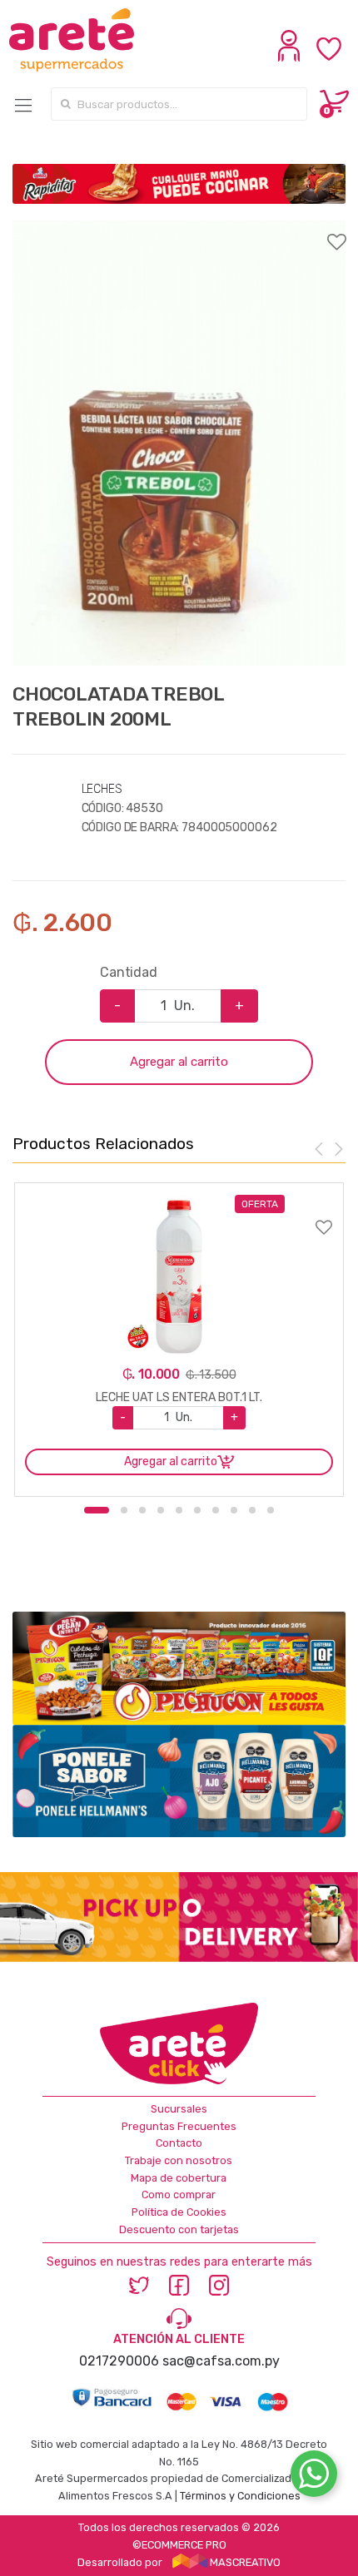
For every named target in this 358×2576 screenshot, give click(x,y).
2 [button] (124, 1510)
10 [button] (271, 1510)
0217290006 (119, 2361)
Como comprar (179, 2195)
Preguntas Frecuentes (179, 2126)
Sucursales (179, 2109)
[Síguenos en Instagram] (219, 2284)
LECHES (102, 789)
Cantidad (129, 972)
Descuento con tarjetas (179, 2229)
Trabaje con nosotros (179, 2160)
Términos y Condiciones (240, 2496)
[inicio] (88, 40)
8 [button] (234, 1510)
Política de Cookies (179, 2212)
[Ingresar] (291, 57)
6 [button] (197, 1510)
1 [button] (97, 1510)
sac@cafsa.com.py (221, 2361)
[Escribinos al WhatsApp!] (314, 2477)
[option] (179, 443)
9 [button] (252, 1510)
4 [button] (161, 1510)
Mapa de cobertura (179, 2178)
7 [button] (216, 1510)
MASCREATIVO (244, 2562)
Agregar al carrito (179, 1062)
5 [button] (179, 1510)
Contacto (179, 2143)
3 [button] (142, 1510)
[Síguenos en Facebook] (179, 2284)
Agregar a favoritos (179, 231)
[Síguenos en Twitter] (139, 2284)
